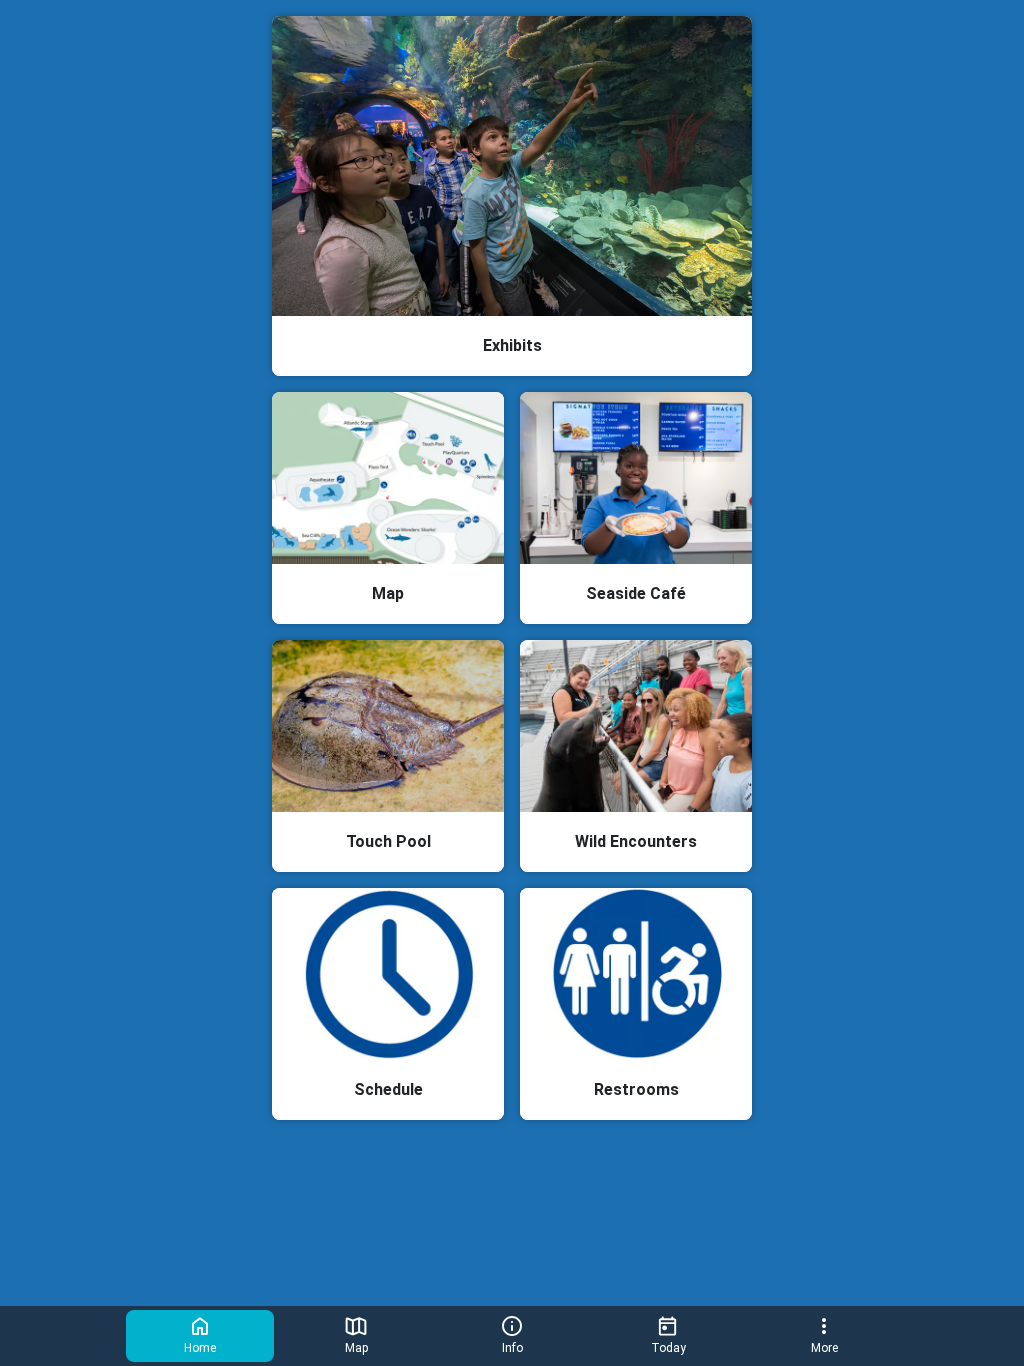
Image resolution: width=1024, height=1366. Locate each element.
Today (668, 1348)
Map (356, 1348)
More (824, 1348)
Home (200, 1348)
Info (512, 1348)
